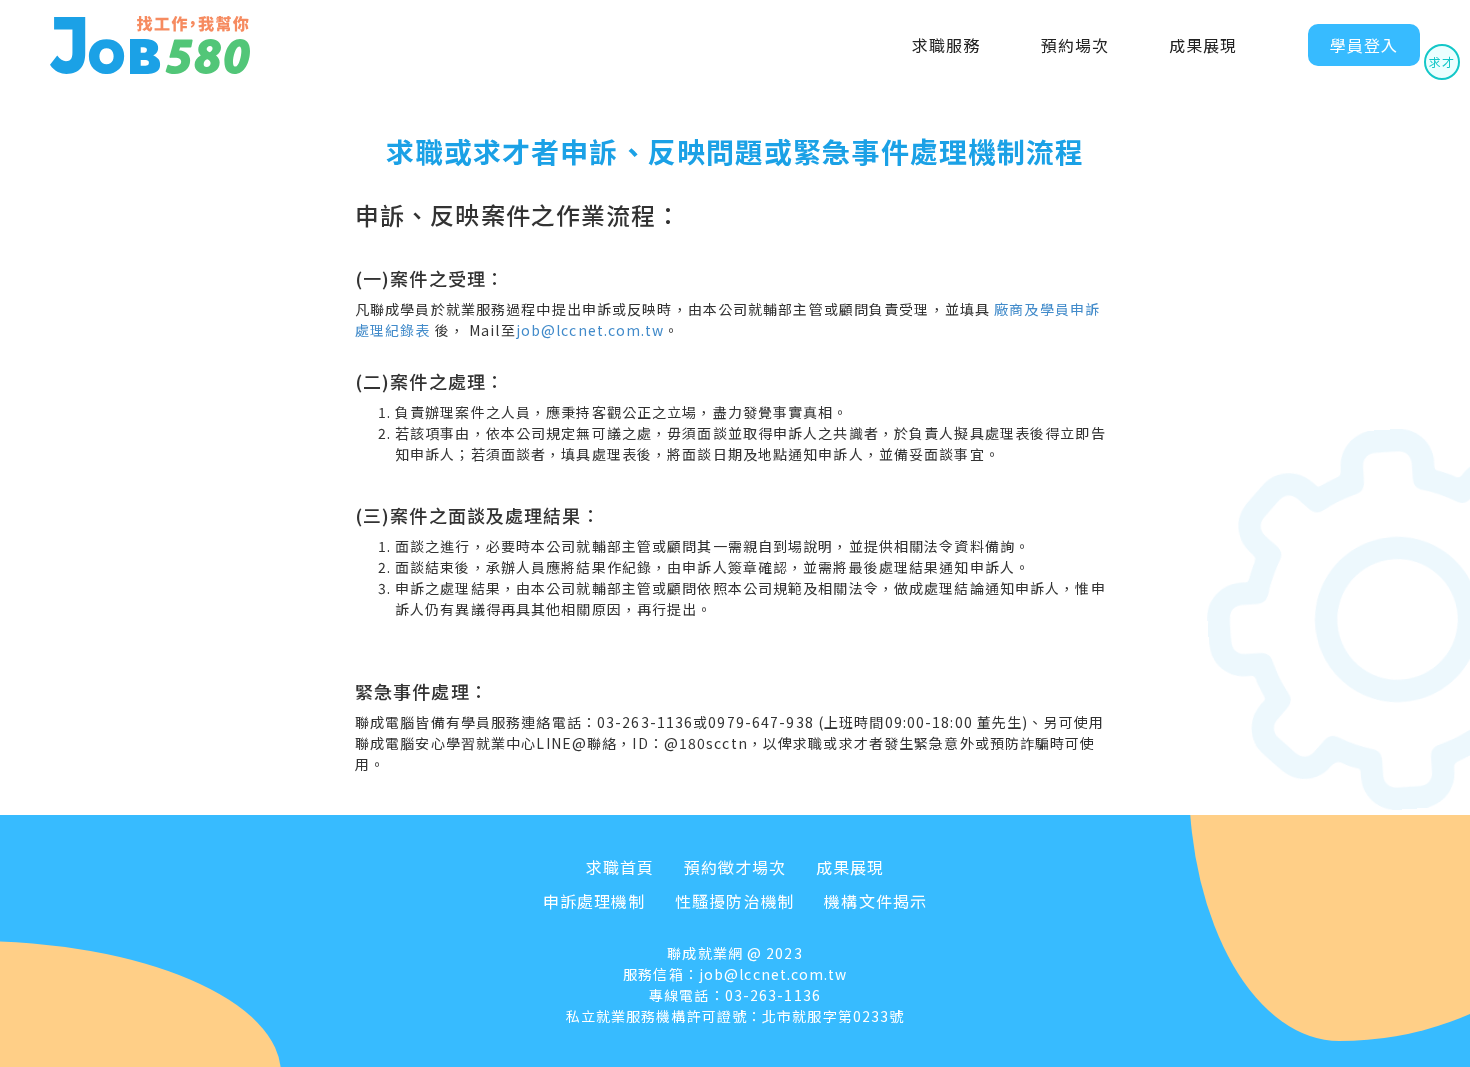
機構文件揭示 (875, 901)
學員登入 (1364, 45)
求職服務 (946, 45)
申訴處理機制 (594, 901)
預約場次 (1075, 45)
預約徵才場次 (735, 867)
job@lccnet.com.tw (590, 330)
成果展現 (1203, 45)
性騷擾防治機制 (735, 901)
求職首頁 (620, 867)
